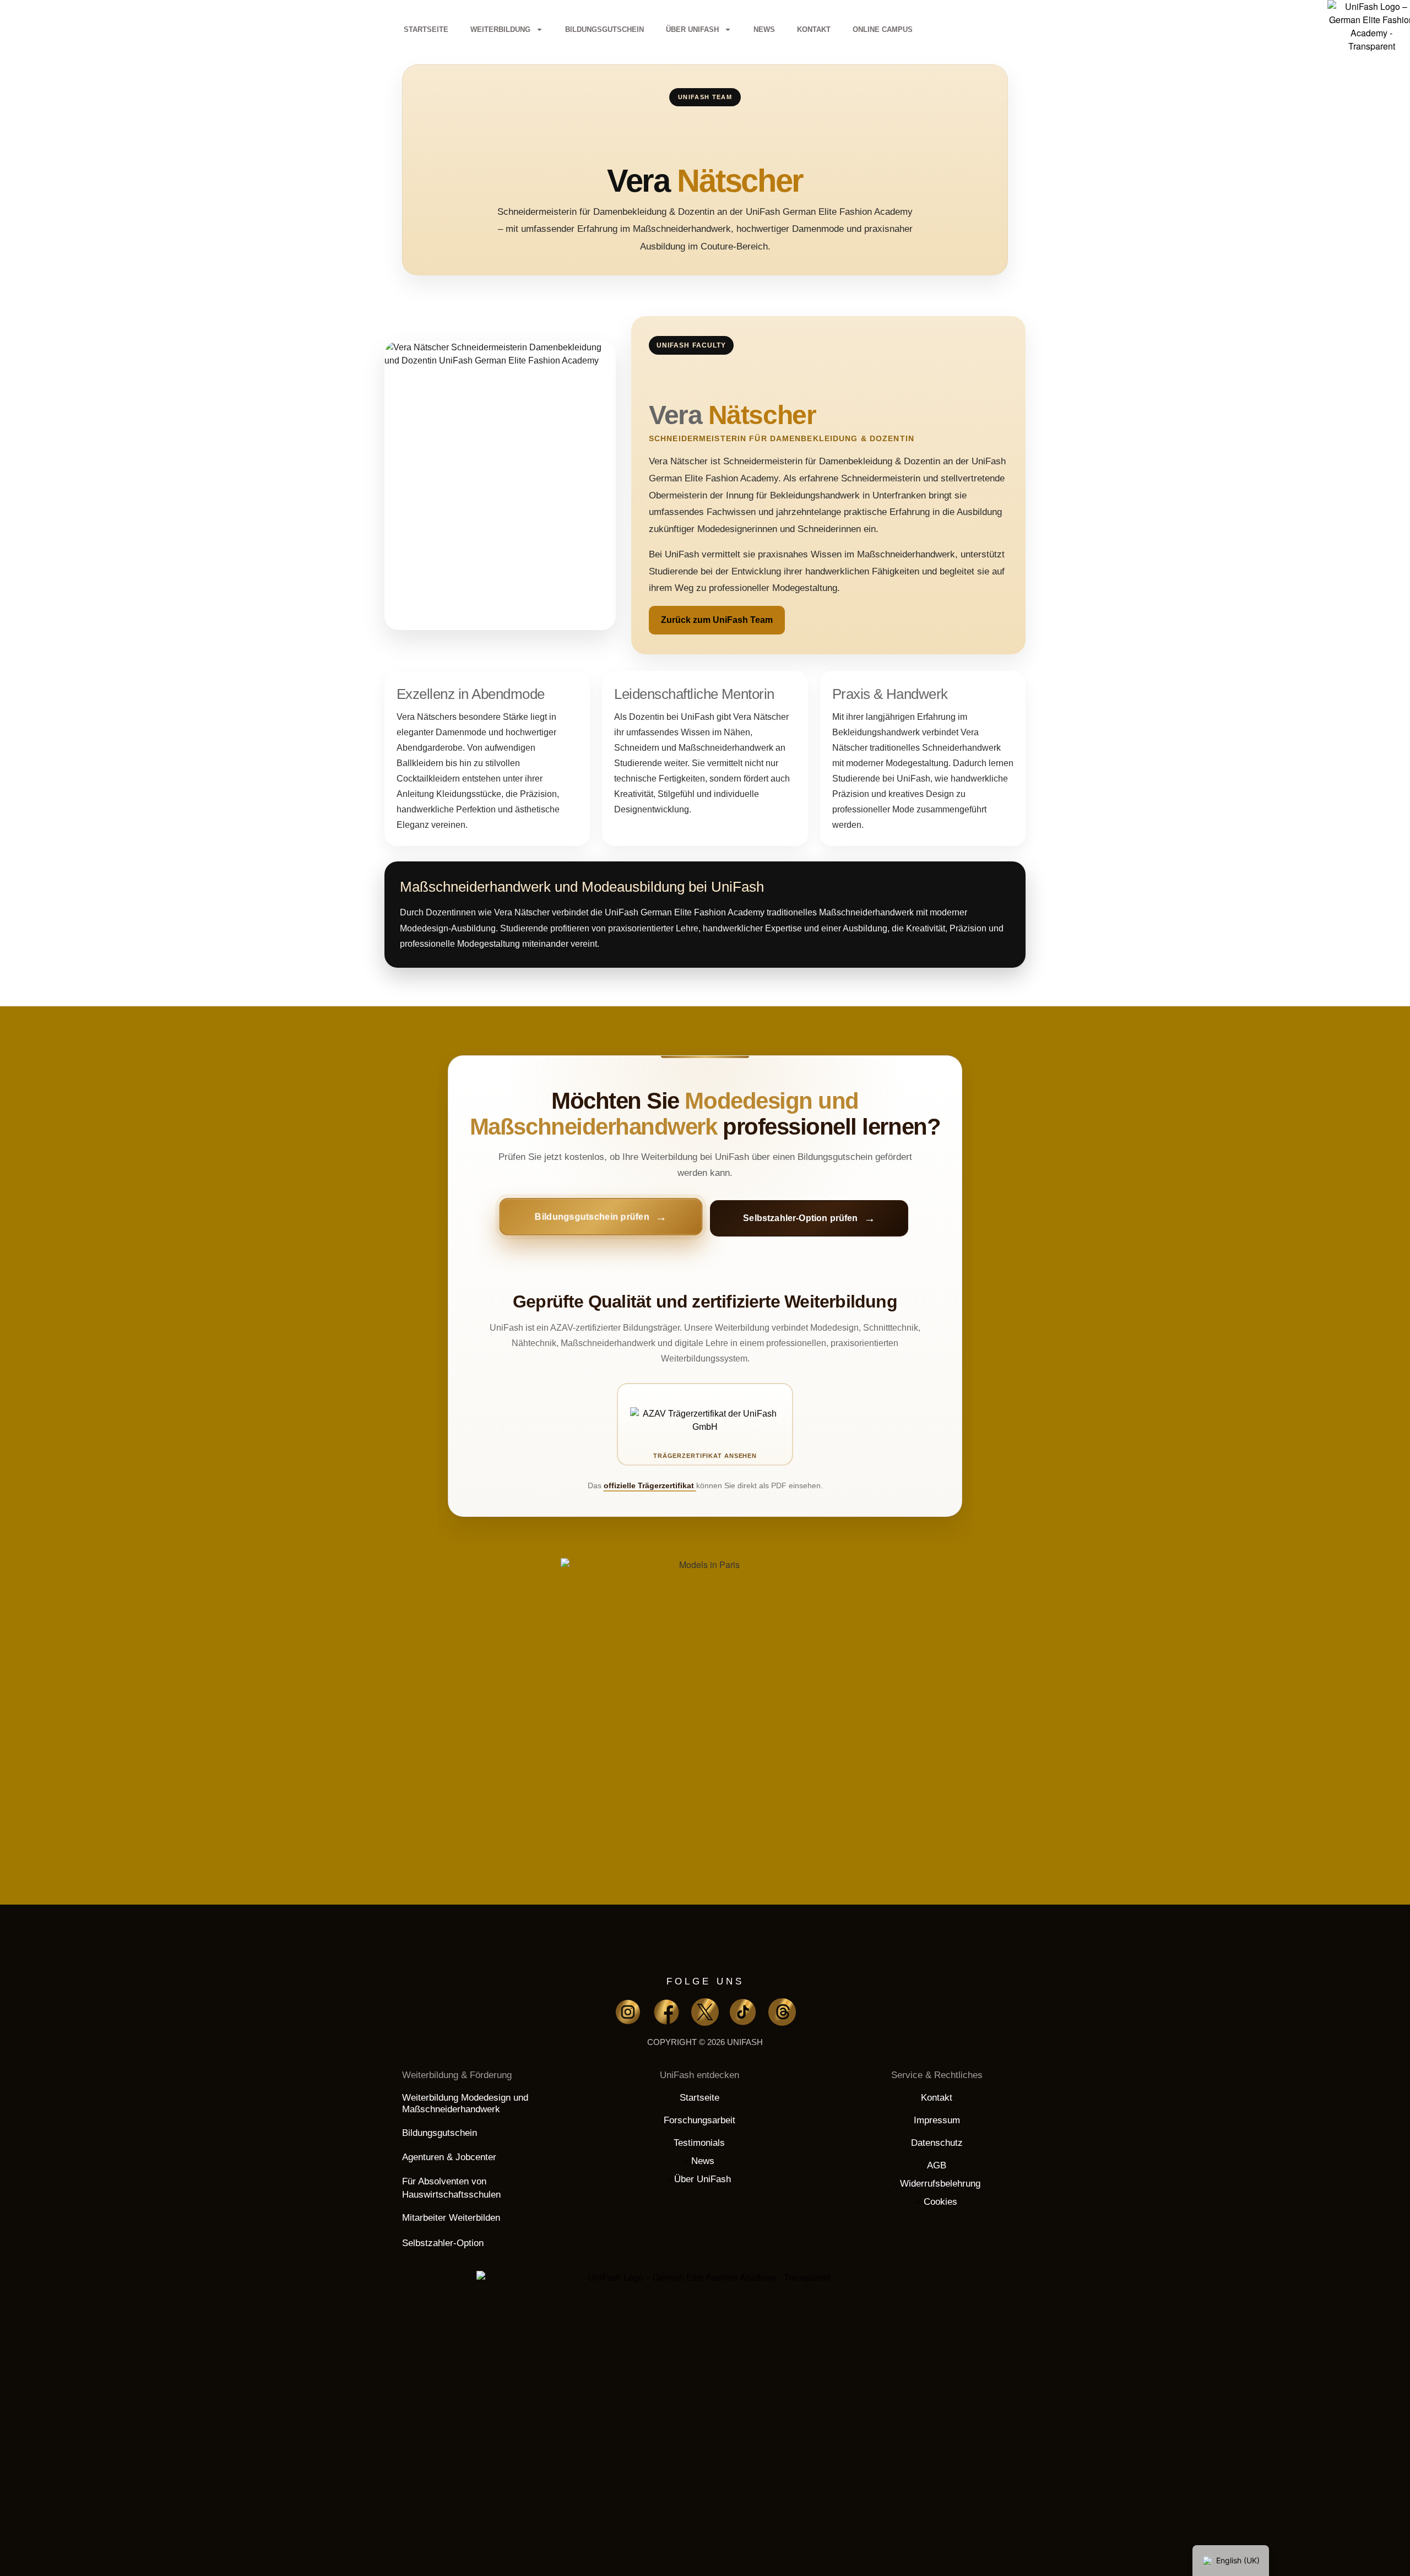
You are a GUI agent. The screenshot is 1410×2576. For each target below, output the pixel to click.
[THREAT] (782, 2012)
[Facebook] (666, 2012)
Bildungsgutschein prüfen (592, 1218)
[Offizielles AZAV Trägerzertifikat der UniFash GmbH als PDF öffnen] (705, 1424)
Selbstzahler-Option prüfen (800, 1218)
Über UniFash (692, 29)
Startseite (426, 29)
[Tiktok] (744, 2012)
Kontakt (814, 29)
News (764, 29)
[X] (705, 2012)
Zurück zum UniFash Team (717, 620)
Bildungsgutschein (604, 29)
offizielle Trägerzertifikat (650, 1485)
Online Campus (883, 29)
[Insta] (628, 2012)
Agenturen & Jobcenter (449, 2157)
